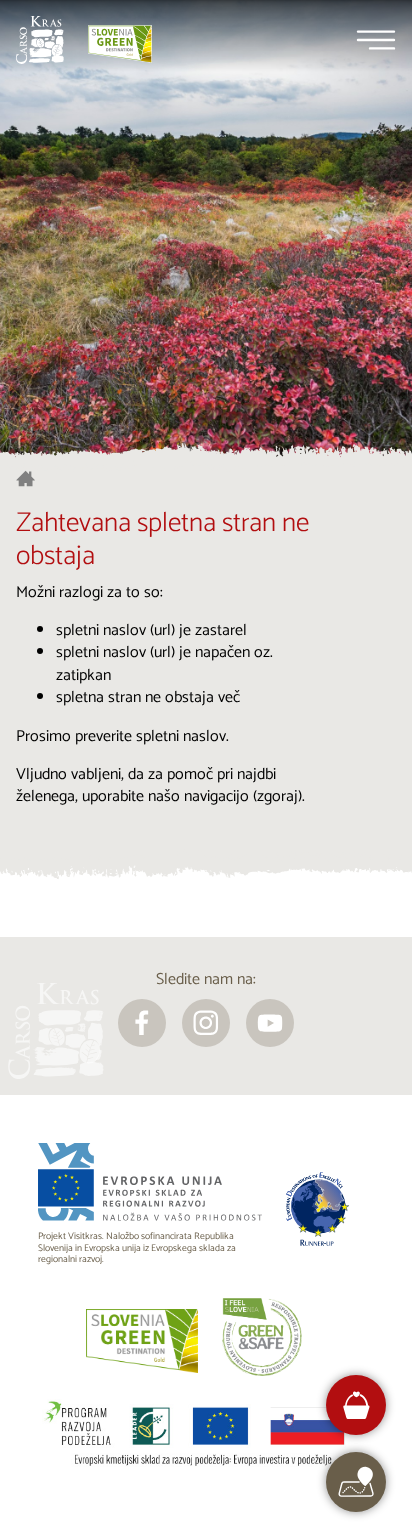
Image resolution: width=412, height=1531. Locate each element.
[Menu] (376, 40)
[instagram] (206, 1023)
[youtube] (270, 1023)
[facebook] (142, 1023)
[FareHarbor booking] (356, 1405)
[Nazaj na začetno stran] (40, 40)
